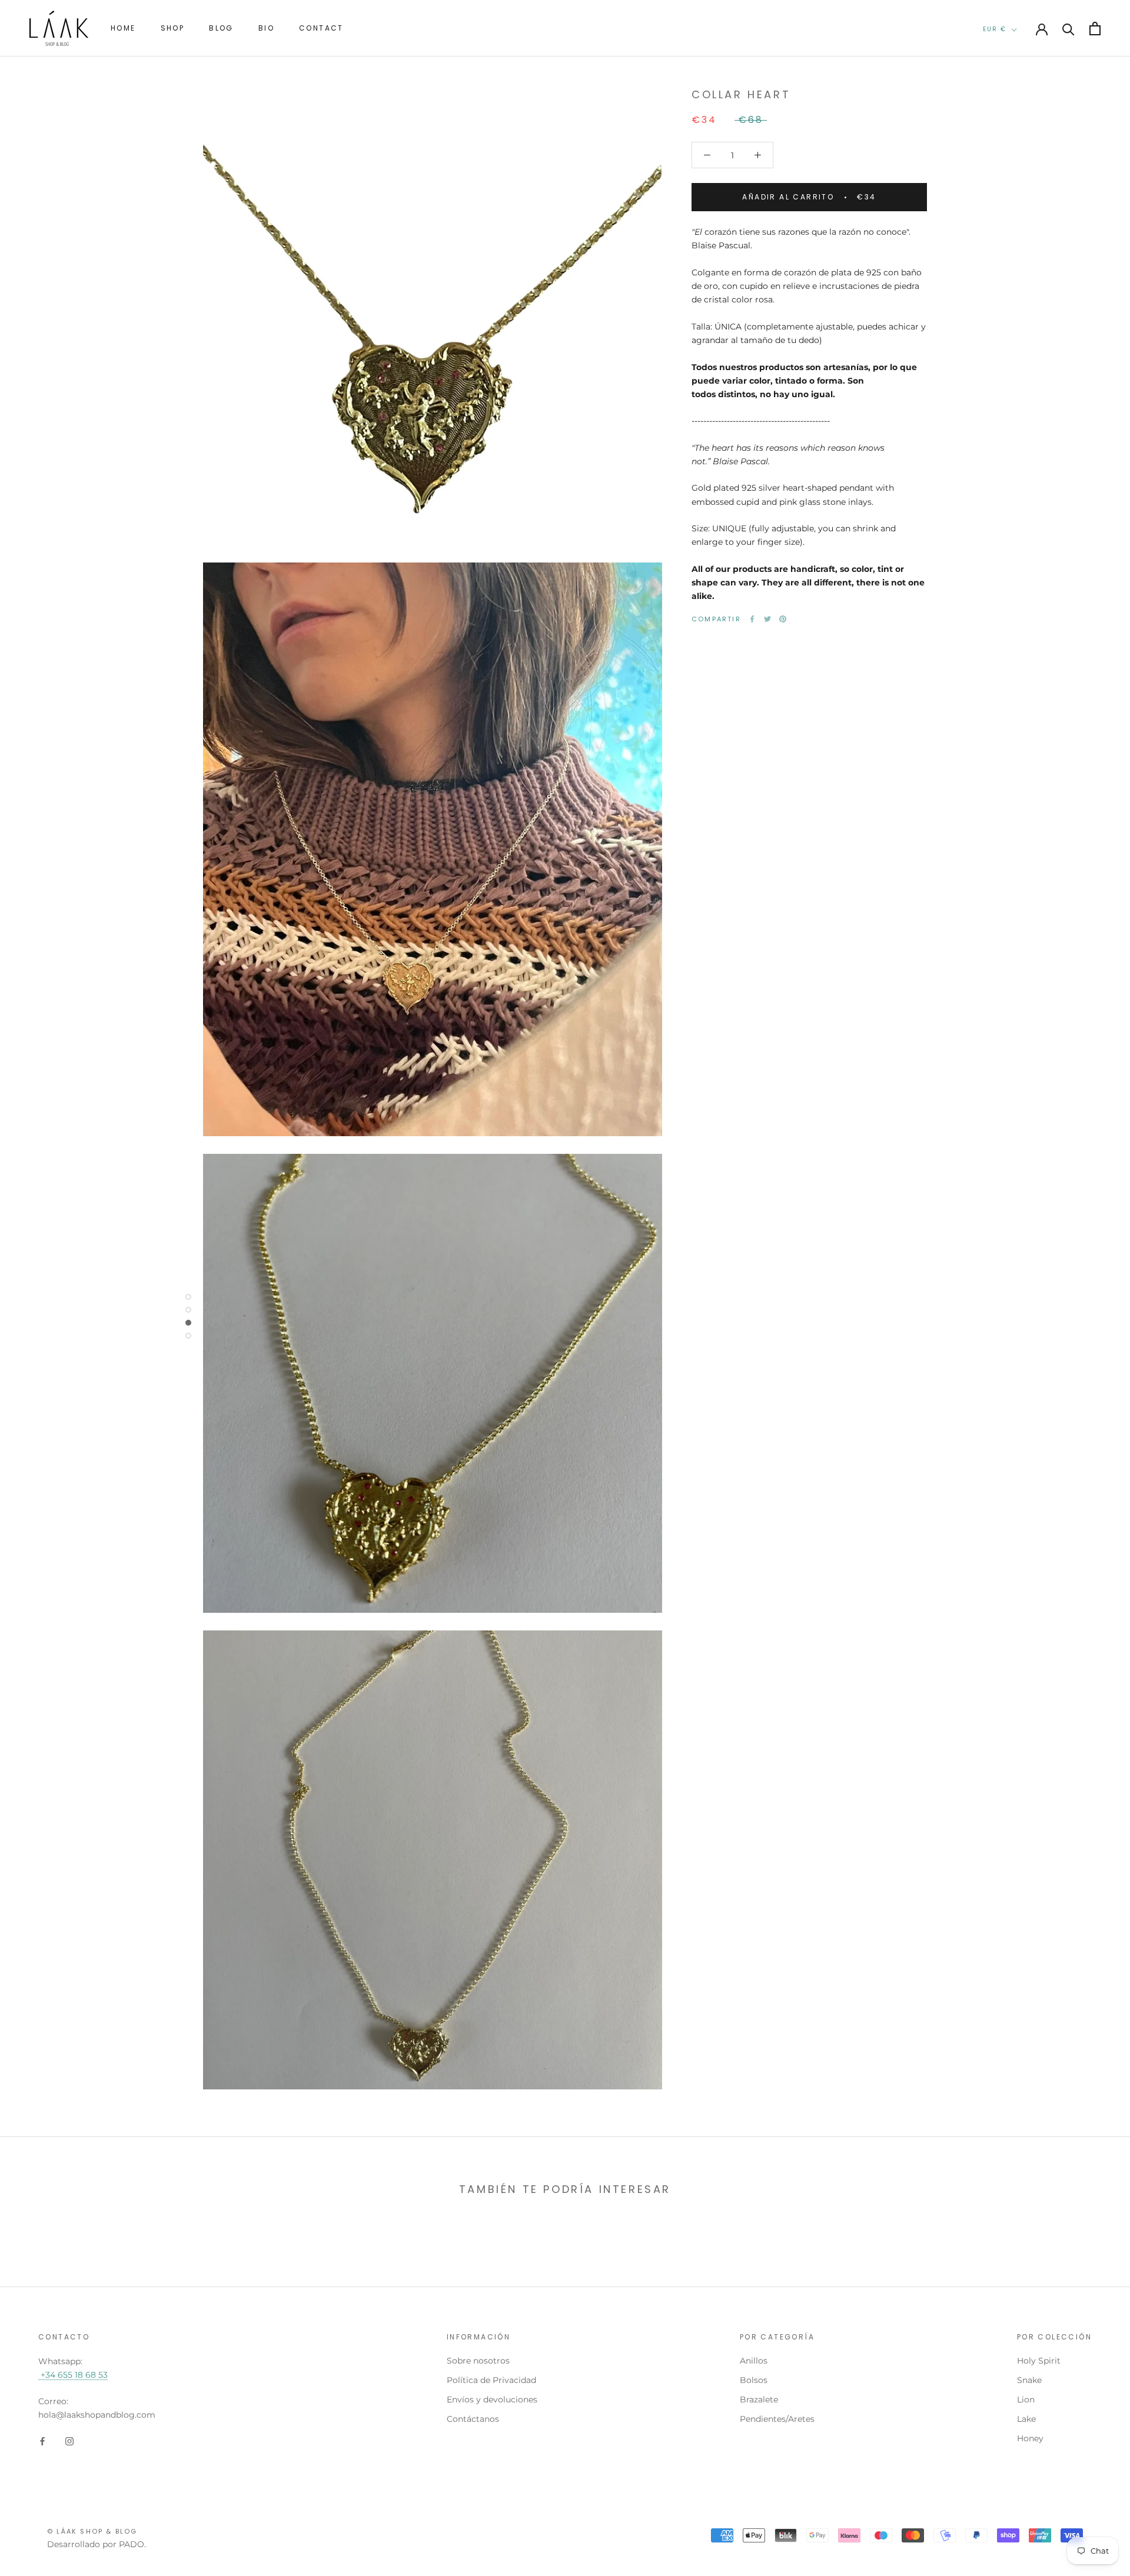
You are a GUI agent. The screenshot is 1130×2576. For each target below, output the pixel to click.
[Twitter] (767, 619)
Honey (1030, 2438)
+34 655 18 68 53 (73, 2375)
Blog (221, 28)
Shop (173, 28)
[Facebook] (752, 619)
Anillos (754, 2361)
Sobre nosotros (478, 2361)
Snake (1029, 2380)
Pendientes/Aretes (777, 2419)
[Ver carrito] (1095, 29)
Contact (321, 28)
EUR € (995, 29)
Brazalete (759, 2399)
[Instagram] (69, 2440)
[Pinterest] (783, 619)
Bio (266, 28)
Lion (1026, 2399)
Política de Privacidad (491, 2380)
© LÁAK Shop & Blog (92, 2531)
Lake (1026, 2419)
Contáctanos (473, 2419)
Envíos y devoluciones (492, 2399)
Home (123, 28)
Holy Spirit (1039, 2361)
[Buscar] (1068, 29)
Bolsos (754, 2380)
